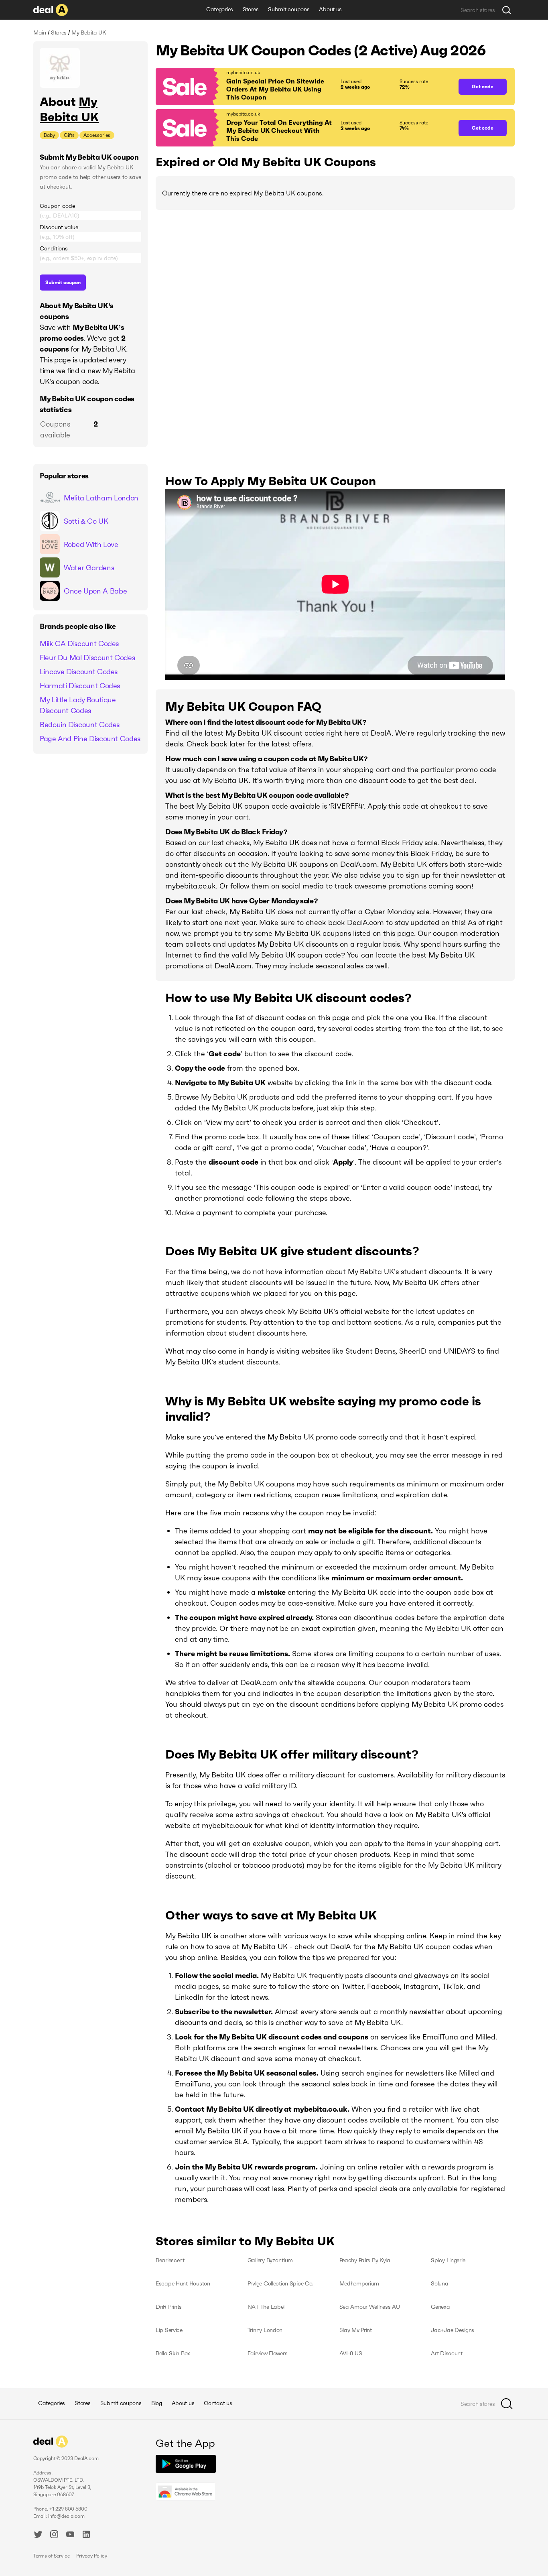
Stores (251, 9)
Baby (49, 135)
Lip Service (169, 2330)
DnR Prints (169, 2307)
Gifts (69, 135)
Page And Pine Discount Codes (90, 739)
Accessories (97, 135)
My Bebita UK (69, 109)
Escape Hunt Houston (183, 2283)
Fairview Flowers (268, 2353)
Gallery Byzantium (270, 2260)
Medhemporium (359, 2283)
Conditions (54, 248)
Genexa (440, 2307)
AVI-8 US (351, 2353)
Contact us (218, 2403)
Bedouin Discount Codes (80, 725)
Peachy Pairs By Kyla (365, 2260)
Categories (220, 9)
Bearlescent (170, 2260)
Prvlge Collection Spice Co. (280, 2283)
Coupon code (57, 206)
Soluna (439, 2283)
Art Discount (447, 2353)
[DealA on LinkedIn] (86, 2535)
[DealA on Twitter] (38, 2535)
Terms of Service (52, 2556)
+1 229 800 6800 (68, 2509)
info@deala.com (66, 2516)
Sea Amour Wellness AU (370, 2307)
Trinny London (265, 2330)
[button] (303, 86)
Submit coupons (289, 9)
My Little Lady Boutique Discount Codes (78, 705)
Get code (483, 86)
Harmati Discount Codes (80, 686)
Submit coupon (63, 282)
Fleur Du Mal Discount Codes (87, 658)
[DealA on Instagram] (54, 2535)
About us (330, 9)
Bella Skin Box (173, 2353)
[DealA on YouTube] (70, 2535)
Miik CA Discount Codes (79, 643)
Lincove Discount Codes (79, 672)
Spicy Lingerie (448, 2260)
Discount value (59, 227)
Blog (157, 2403)
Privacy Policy (92, 2556)
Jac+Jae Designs (453, 2330)
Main (40, 33)
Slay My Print (356, 2330)
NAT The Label (266, 2307)
